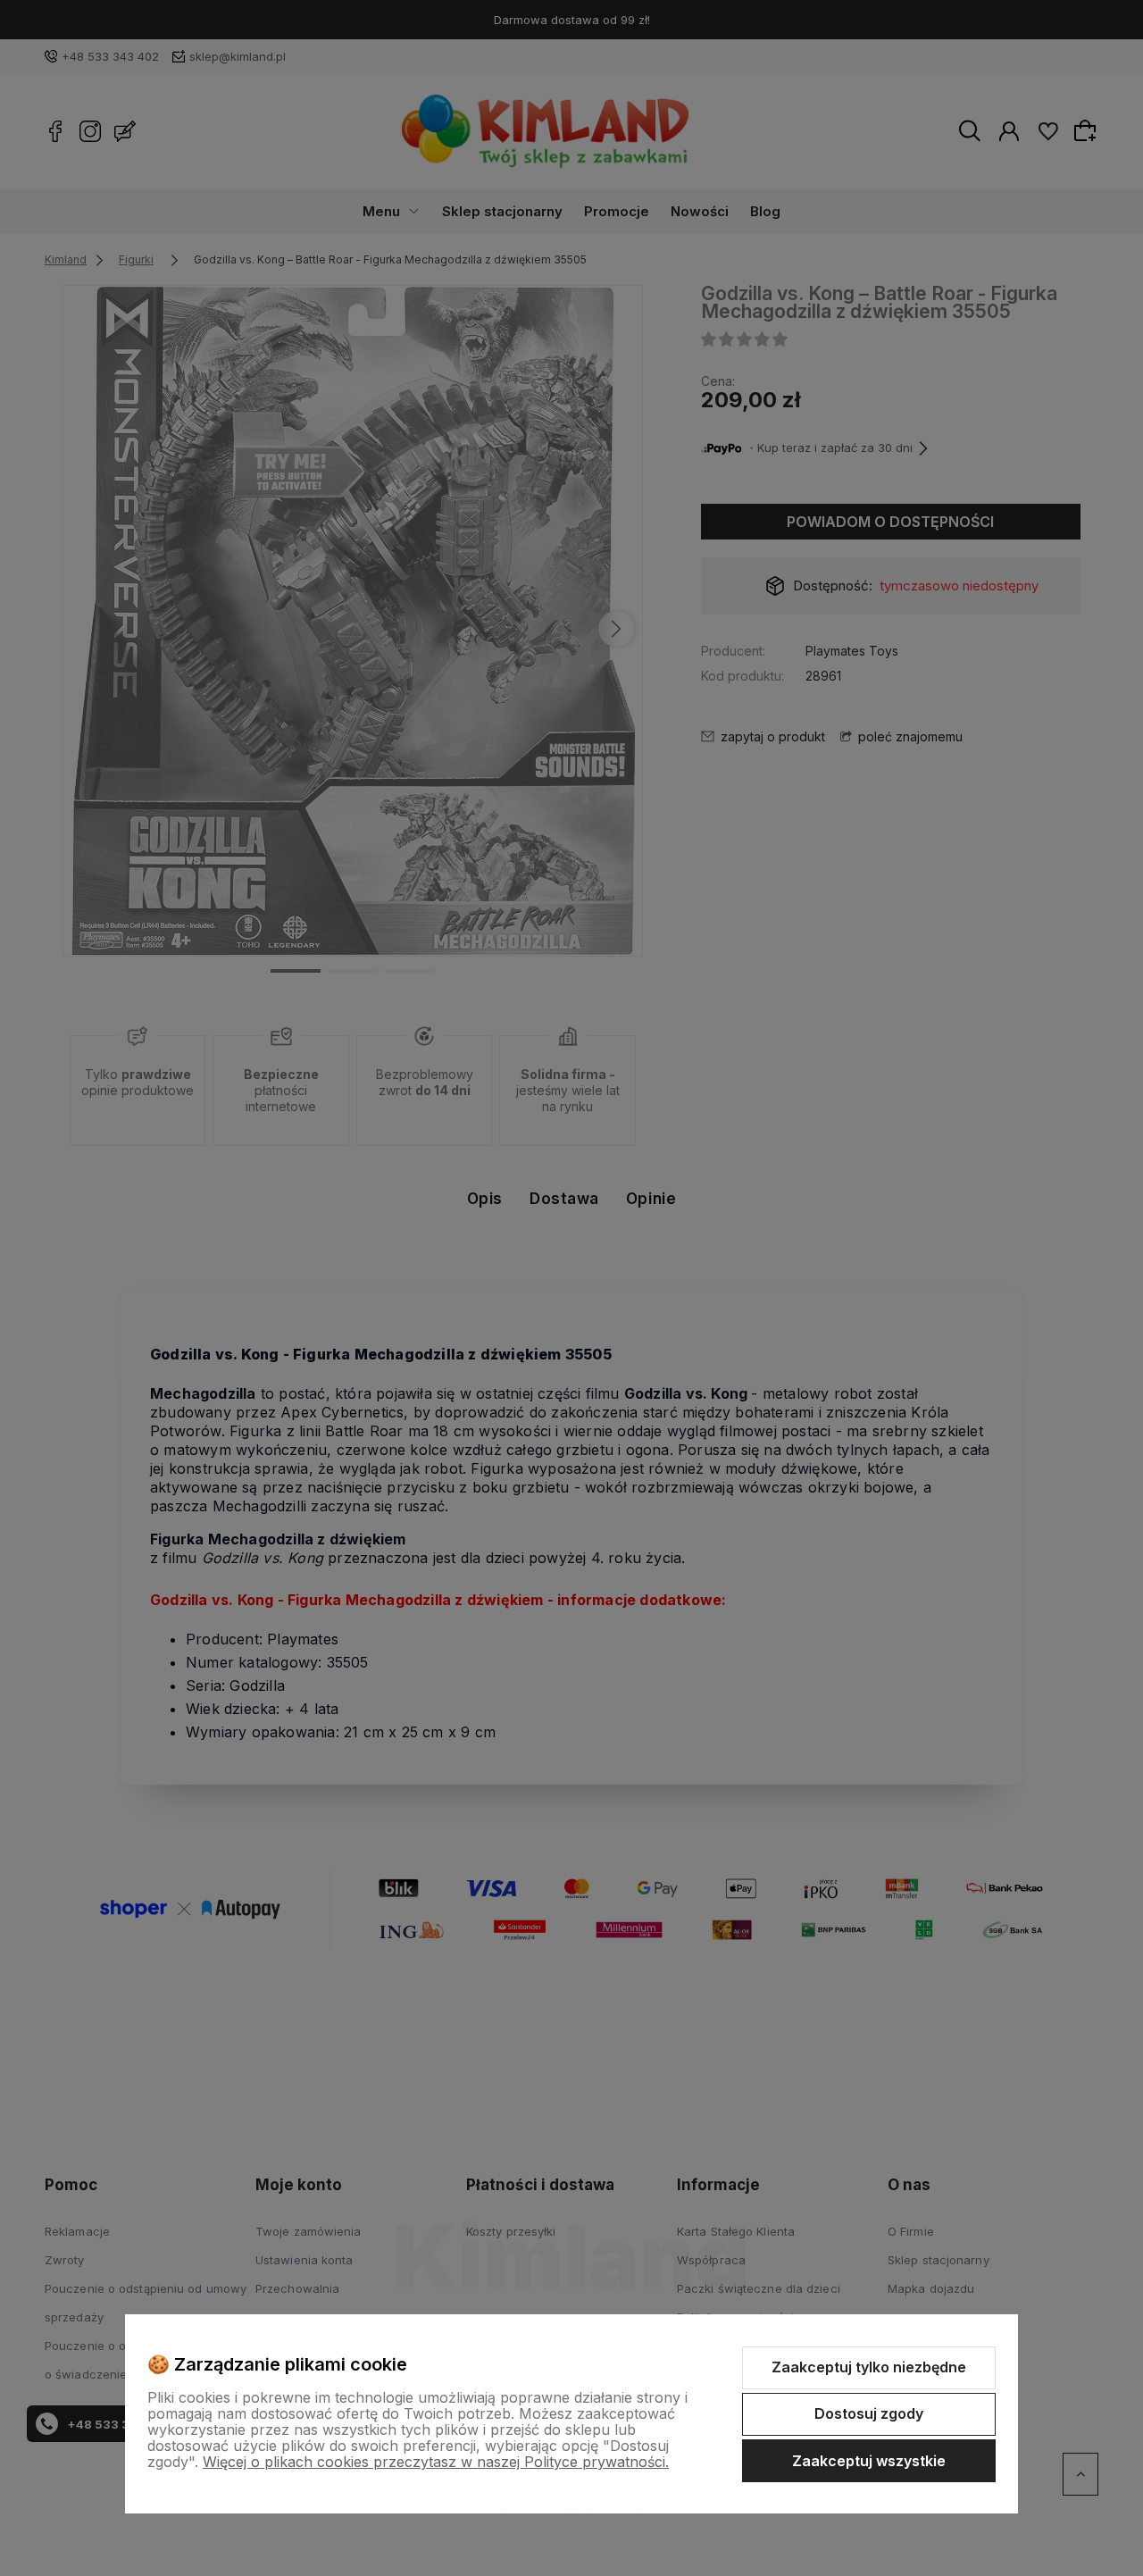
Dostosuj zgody (869, 2413)
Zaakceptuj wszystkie (869, 2461)
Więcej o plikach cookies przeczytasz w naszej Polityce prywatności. (436, 2462)
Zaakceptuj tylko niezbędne (869, 2367)
